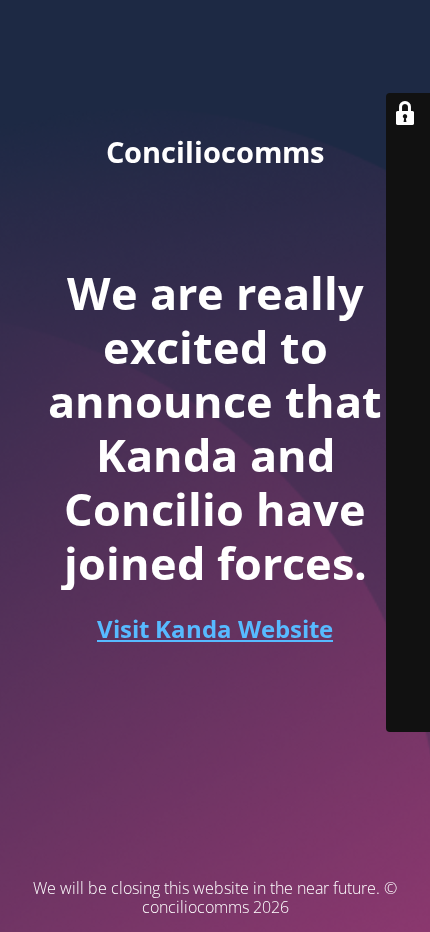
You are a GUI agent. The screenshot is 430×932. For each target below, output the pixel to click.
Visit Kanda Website (215, 628)
